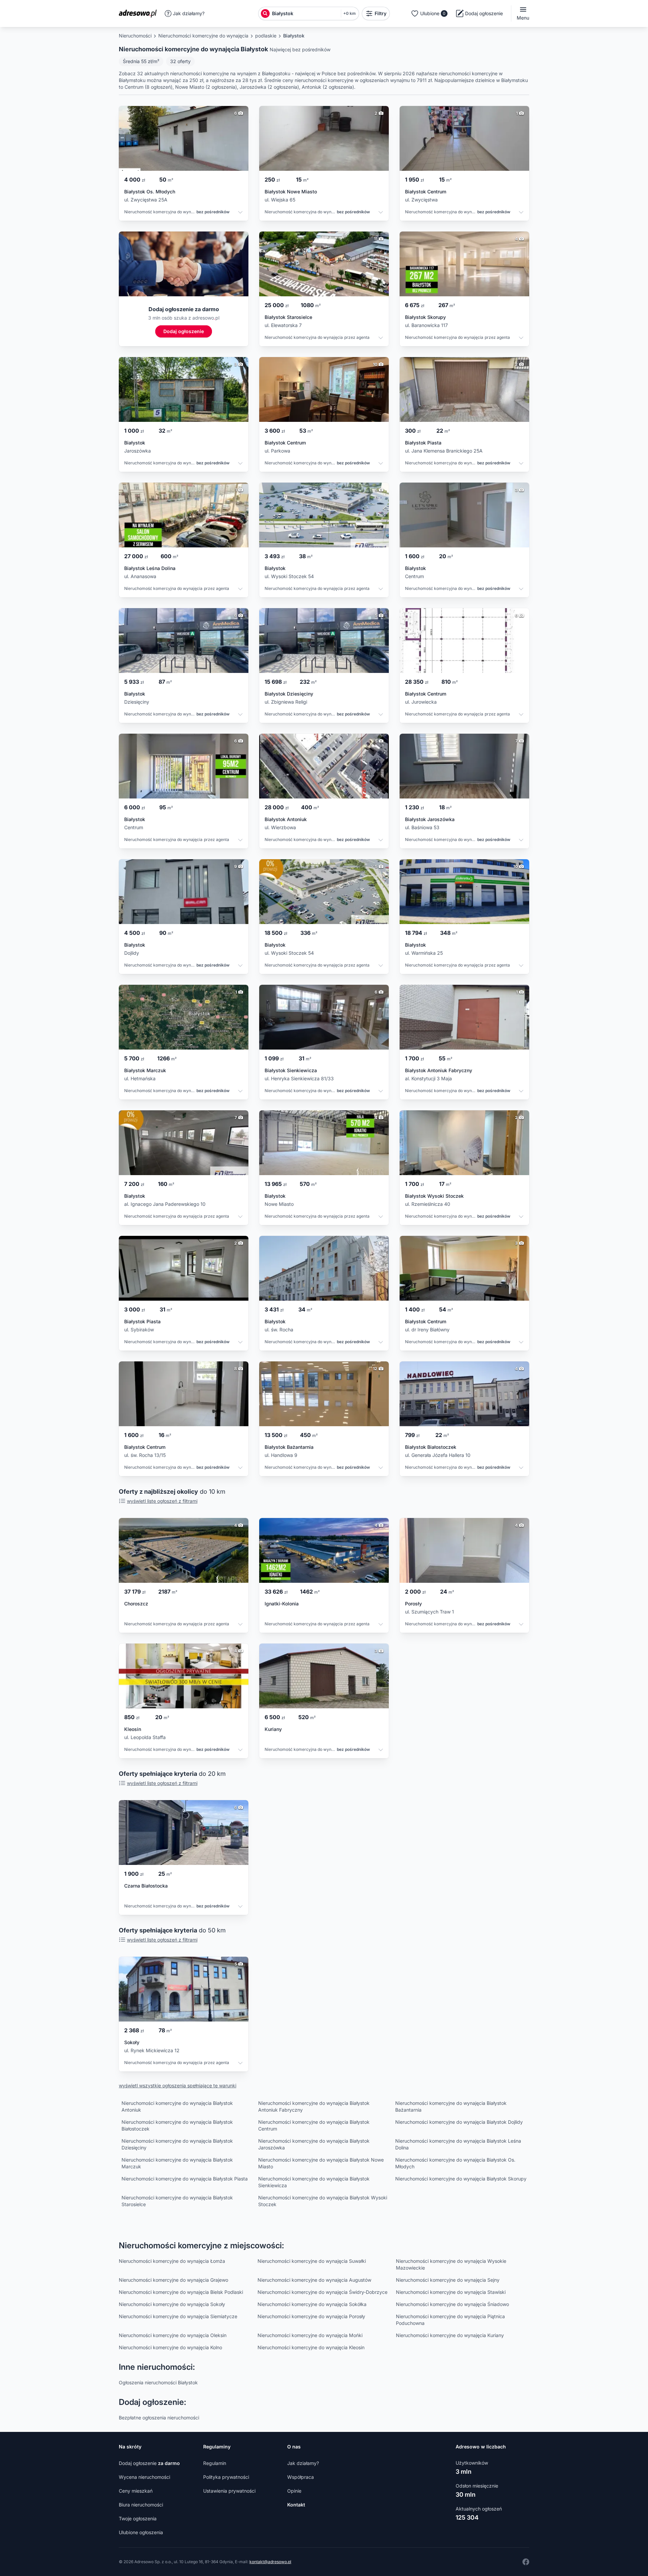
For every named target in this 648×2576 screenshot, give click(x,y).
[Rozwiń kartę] (240, 213)
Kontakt (296, 2505)
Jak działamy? (189, 13)
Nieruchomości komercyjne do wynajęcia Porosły (311, 2316)
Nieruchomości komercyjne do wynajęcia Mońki (310, 2335)
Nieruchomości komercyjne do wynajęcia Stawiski (451, 2292)
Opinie (294, 2491)
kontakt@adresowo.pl (270, 2562)
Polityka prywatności (226, 2477)
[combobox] (305, 13)
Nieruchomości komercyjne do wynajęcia (203, 36)
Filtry (381, 13)
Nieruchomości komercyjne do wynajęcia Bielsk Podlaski (181, 2292)
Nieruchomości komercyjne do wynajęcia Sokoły (172, 2304)
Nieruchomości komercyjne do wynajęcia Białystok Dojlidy (459, 2122)
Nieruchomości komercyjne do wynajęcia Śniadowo (452, 2304)
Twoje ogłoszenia (138, 2518)
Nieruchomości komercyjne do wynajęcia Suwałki (312, 2261)
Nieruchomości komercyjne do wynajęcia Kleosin (311, 2347)
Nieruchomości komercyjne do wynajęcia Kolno (170, 2347)
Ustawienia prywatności (229, 2491)
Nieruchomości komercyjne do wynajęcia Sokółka (312, 2304)
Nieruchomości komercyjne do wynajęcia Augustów (314, 2280)
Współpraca (301, 2477)
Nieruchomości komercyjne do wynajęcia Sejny (448, 2280)
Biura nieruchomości (141, 2505)
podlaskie (266, 36)
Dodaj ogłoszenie (149, 2463)
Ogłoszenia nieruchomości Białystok (158, 2382)
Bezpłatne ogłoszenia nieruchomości (159, 2418)
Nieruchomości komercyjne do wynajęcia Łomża (172, 2261)
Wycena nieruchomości (144, 2477)
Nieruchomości (135, 36)
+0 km (349, 13)
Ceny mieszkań (136, 2491)
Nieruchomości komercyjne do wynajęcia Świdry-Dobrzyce (322, 2292)
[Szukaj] (265, 13)
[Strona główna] (140, 13)
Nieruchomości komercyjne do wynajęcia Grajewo (173, 2280)
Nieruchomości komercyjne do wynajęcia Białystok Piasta (185, 2179)
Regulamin (215, 2463)
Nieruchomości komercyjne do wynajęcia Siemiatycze (178, 2316)
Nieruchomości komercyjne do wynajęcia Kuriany (450, 2335)
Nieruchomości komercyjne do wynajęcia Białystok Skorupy (461, 2179)
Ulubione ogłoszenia (141, 2532)
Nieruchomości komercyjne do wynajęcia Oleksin (173, 2335)
